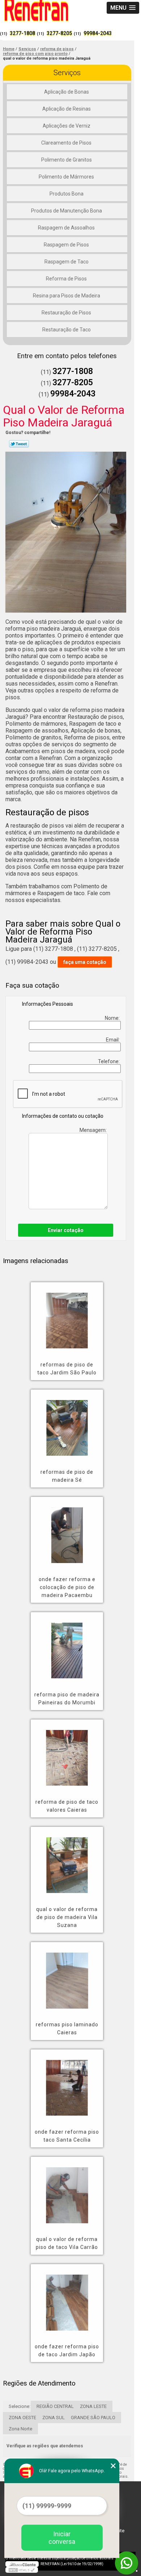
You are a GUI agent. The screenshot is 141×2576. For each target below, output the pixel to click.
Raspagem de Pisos (66, 245)
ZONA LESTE (93, 2406)
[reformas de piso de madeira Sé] (67, 1423)
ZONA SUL (54, 2418)
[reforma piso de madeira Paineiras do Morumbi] (67, 1645)
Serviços (67, 73)
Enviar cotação (66, 1230)
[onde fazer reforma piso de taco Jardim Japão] (67, 2297)
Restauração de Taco (67, 330)
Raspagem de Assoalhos (66, 228)
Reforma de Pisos (66, 279)
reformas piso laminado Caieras (67, 2028)
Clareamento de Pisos (66, 143)
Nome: (113, 1018)
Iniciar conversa (62, 2538)
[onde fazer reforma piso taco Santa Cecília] (67, 2083)
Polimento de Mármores (66, 177)
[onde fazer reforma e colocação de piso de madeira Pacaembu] (67, 1530)
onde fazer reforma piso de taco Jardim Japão (67, 2350)
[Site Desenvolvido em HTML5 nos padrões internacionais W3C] (22, 2570)
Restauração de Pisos (66, 313)
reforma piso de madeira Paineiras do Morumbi (67, 1699)
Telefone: (109, 1061)
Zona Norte (20, 2429)
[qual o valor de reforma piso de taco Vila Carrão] (67, 2190)
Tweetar (19, 444)
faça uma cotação (85, 962)
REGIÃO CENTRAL (55, 2406)
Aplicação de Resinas (67, 109)
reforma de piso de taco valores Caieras (67, 1806)
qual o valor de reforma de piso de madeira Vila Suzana (67, 1917)
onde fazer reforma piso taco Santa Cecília (67, 2136)
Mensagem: (94, 1130)
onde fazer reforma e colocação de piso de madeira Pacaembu (67, 1587)
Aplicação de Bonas (67, 92)
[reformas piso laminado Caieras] (67, 1975)
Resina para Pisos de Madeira (67, 296)
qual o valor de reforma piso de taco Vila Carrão (67, 2243)
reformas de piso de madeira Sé (67, 1476)
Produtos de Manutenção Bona (67, 211)
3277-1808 (22, 33)
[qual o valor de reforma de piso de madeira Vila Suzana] (67, 1860)
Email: (113, 1040)
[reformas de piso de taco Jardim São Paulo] (67, 1315)
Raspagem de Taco (67, 262)
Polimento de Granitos (67, 160)
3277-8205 (59, 33)
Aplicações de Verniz (67, 126)
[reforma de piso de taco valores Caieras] (67, 1753)
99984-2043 (98, 33)
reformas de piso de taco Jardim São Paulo (67, 1369)
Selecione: (20, 2406)
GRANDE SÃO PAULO (93, 2418)
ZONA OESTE (22, 2418)
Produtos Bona (67, 194)
